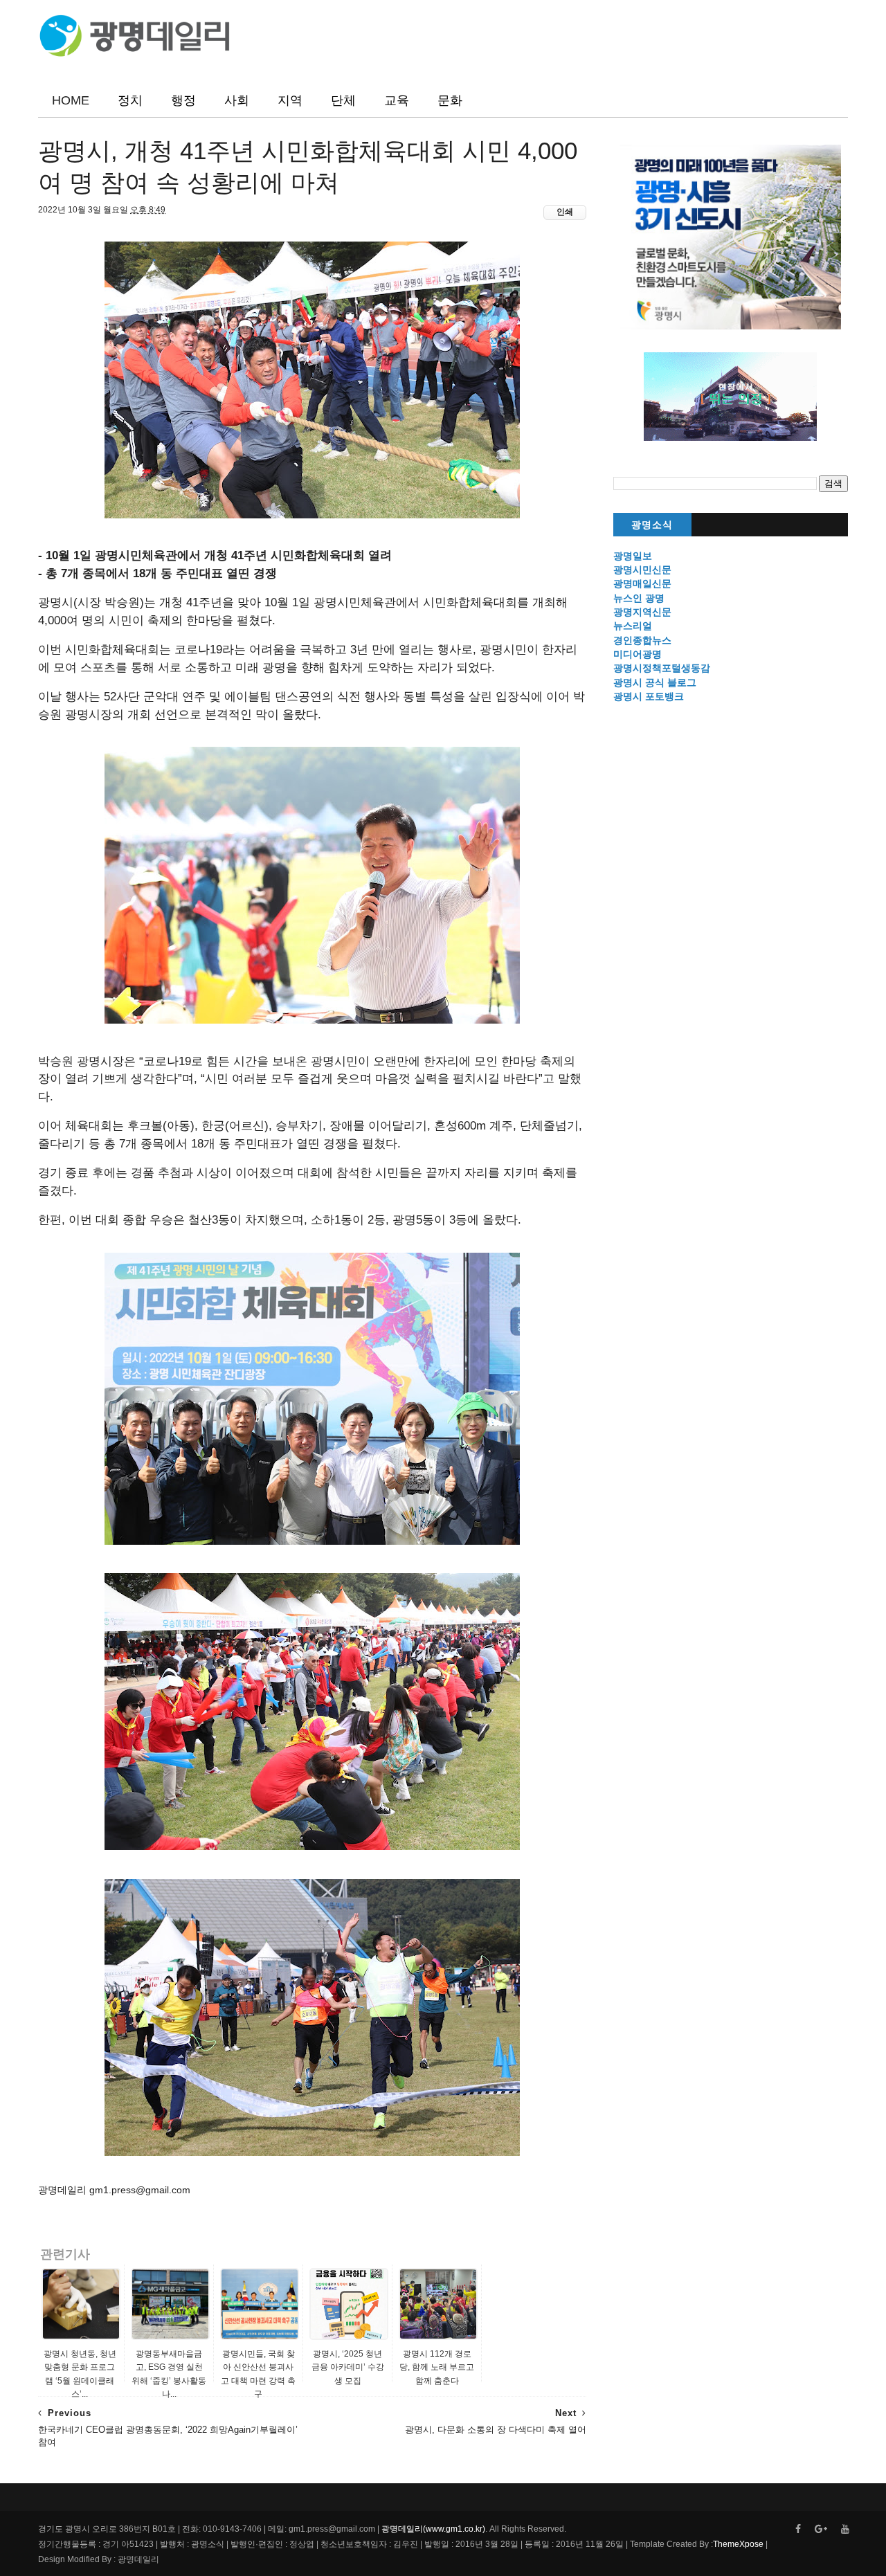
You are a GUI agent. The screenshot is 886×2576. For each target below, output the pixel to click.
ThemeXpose (738, 2544)
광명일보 (633, 556)
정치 (130, 100)
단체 (343, 100)
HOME (71, 100)
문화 (450, 100)
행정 (183, 100)
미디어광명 (638, 654)
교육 (397, 100)
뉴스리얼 (633, 626)
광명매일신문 (642, 583)
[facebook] (798, 2529)
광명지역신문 (642, 612)
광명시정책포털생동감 (662, 668)
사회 (237, 100)
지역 (290, 100)
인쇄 (565, 212)
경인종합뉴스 (642, 640)
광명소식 (652, 525)
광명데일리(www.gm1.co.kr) (433, 2529)
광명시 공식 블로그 (655, 682)
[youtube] (845, 2529)
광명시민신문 (642, 570)
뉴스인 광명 (639, 598)
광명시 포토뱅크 (649, 696)
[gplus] (821, 2529)
